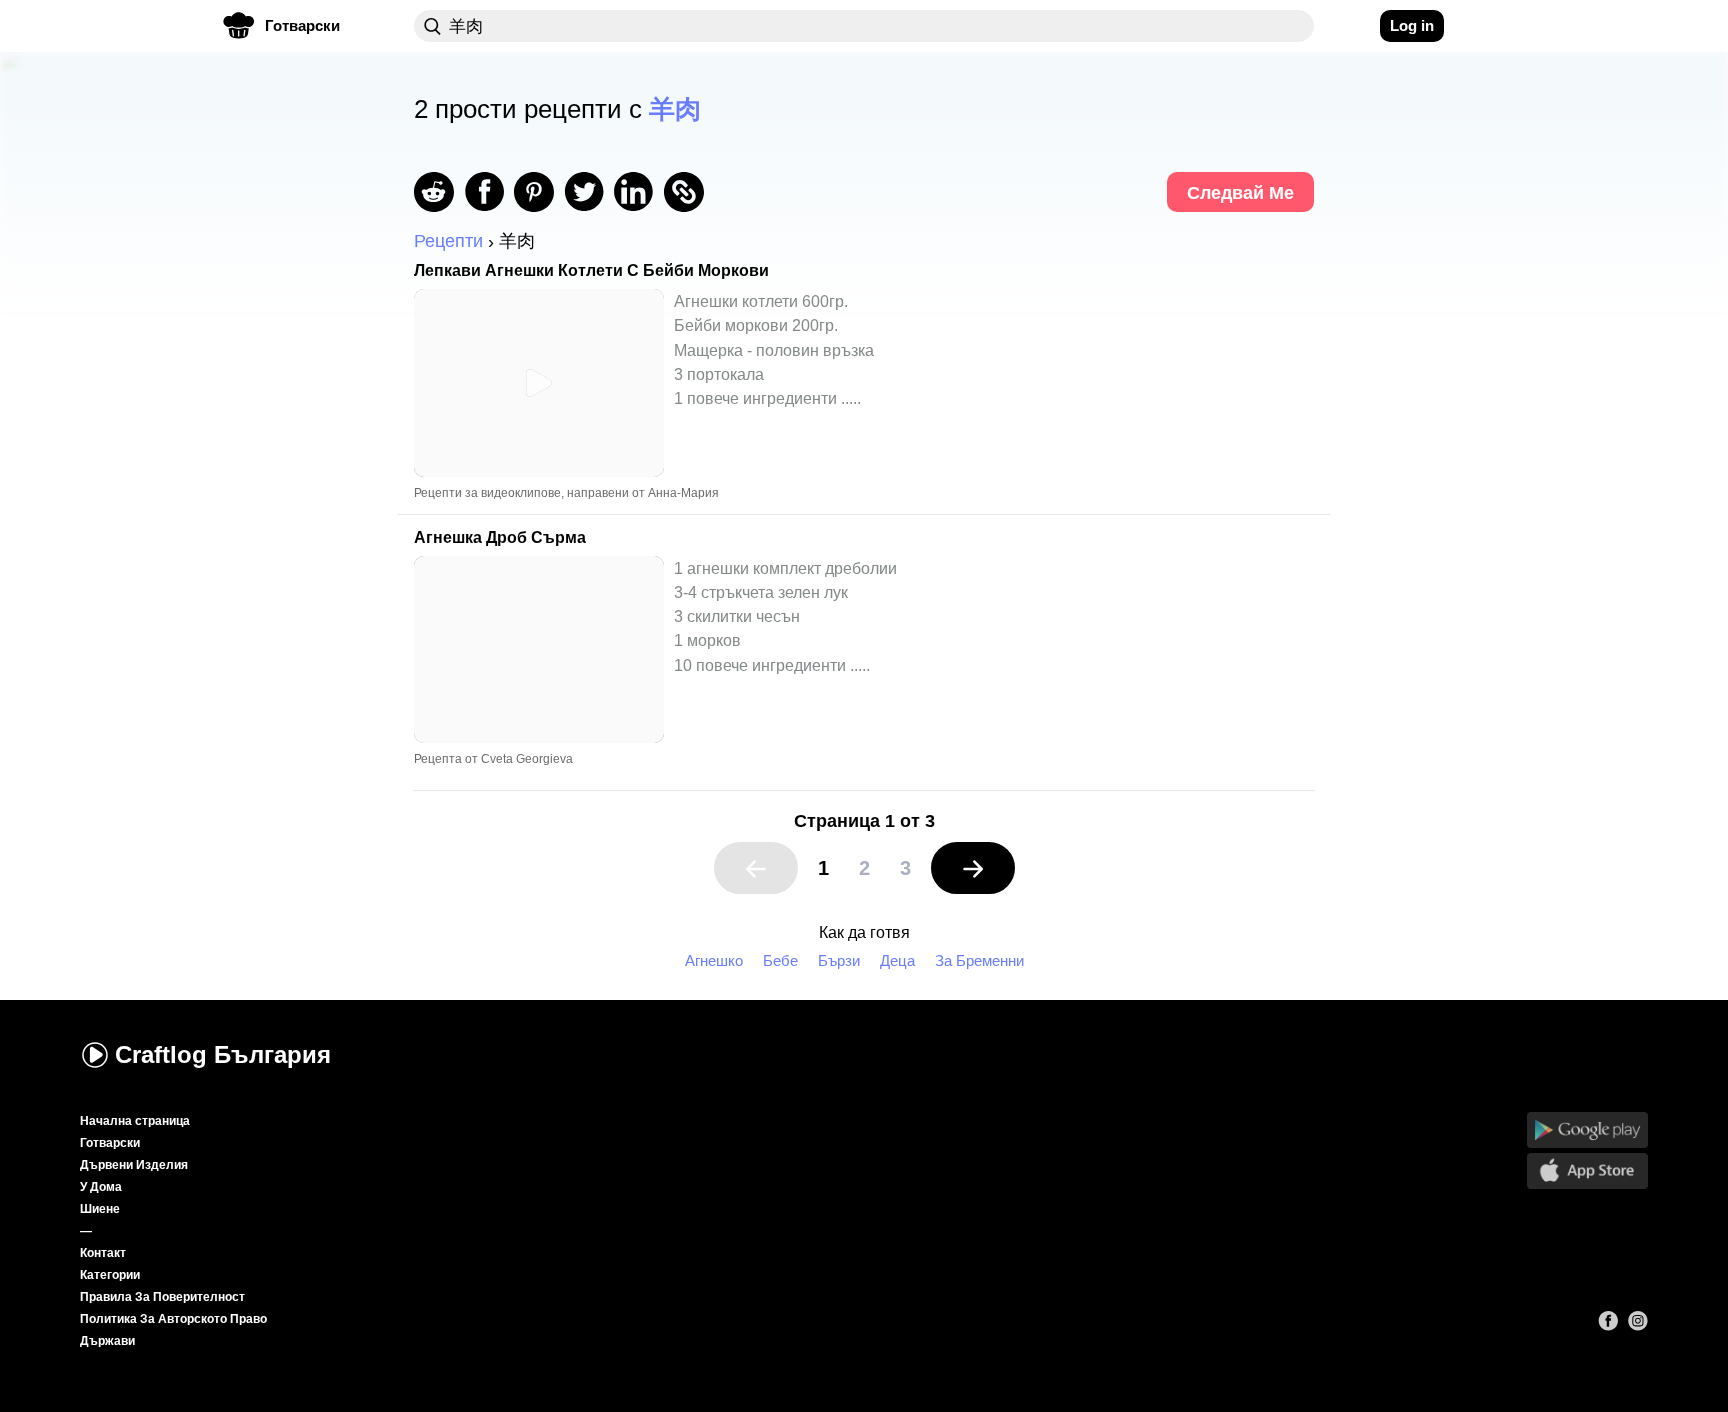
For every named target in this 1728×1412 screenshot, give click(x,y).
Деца (897, 960)
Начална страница (135, 1121)
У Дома (101, 1187)
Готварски (110, 1143)
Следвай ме (1240, 193)
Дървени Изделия (134, 1165)
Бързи (839, 960)
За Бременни (979, 960)
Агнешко (714, 960)
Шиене (100, 1209)
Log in (1412, 25)
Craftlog (223, 1054)
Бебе (780, 960)
